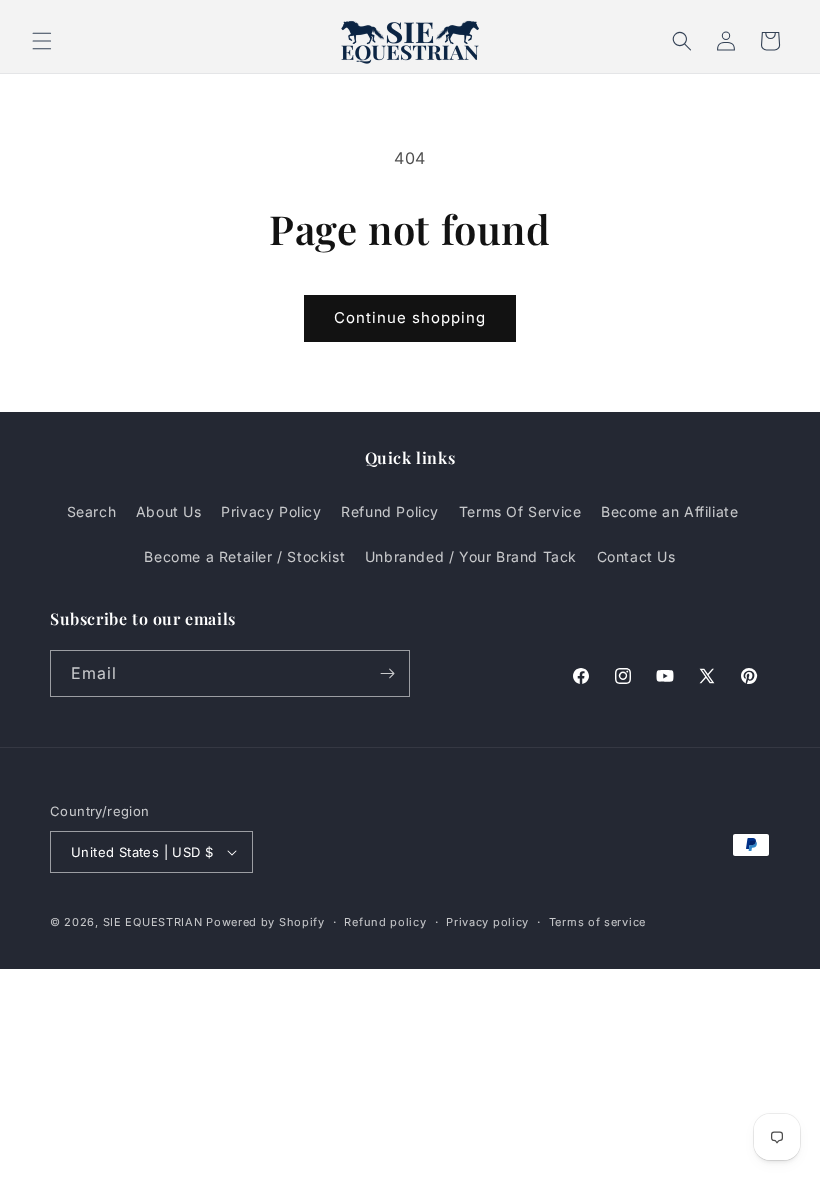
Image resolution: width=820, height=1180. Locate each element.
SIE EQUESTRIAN (153, 922)
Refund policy (385, 922)
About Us (169, 511)
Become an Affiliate (669, 511)
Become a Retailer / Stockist (244, 556)
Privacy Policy (271, 511)
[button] (42, 41)
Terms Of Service (520, 511)
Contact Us (636, 556)
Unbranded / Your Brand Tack (471, 556)
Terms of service (597, 922)
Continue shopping (410, 317)
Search (92, 511)
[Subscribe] (387, 673)
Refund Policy (390, 511)
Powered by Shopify (265, 922)
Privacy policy (487, 922)
